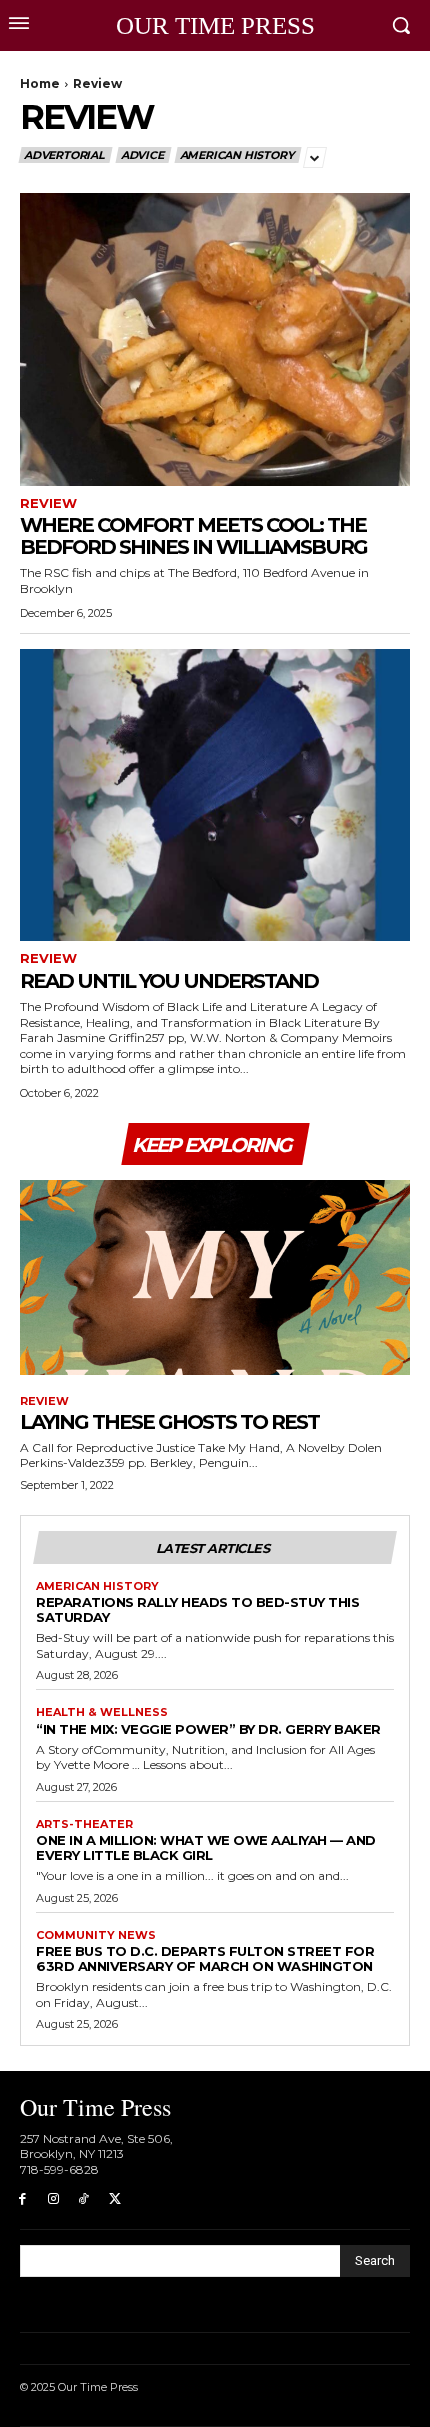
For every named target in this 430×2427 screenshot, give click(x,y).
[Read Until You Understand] (215, 795)
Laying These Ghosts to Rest (169, 1422)
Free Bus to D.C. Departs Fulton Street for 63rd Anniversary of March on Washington (205, 1958)
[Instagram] (53, 2199)
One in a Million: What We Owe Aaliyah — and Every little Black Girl (206, 1847)
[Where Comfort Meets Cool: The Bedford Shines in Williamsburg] (215, 339)
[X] (114, 2199)
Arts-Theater (84, 1824)
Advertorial (64, 155)
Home (40, 83)
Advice (142, 155)
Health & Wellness (102, 1712)
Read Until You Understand (169, 981)
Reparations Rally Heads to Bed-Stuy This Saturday (197, 1609)
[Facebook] (22, 2199)
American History (237, 155)
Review (48, 503)
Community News (96, 1935)
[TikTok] (84, 2199)
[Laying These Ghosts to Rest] (215, 1277)
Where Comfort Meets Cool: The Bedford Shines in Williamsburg (193, 536)
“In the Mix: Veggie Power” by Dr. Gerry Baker (208, 1729)
